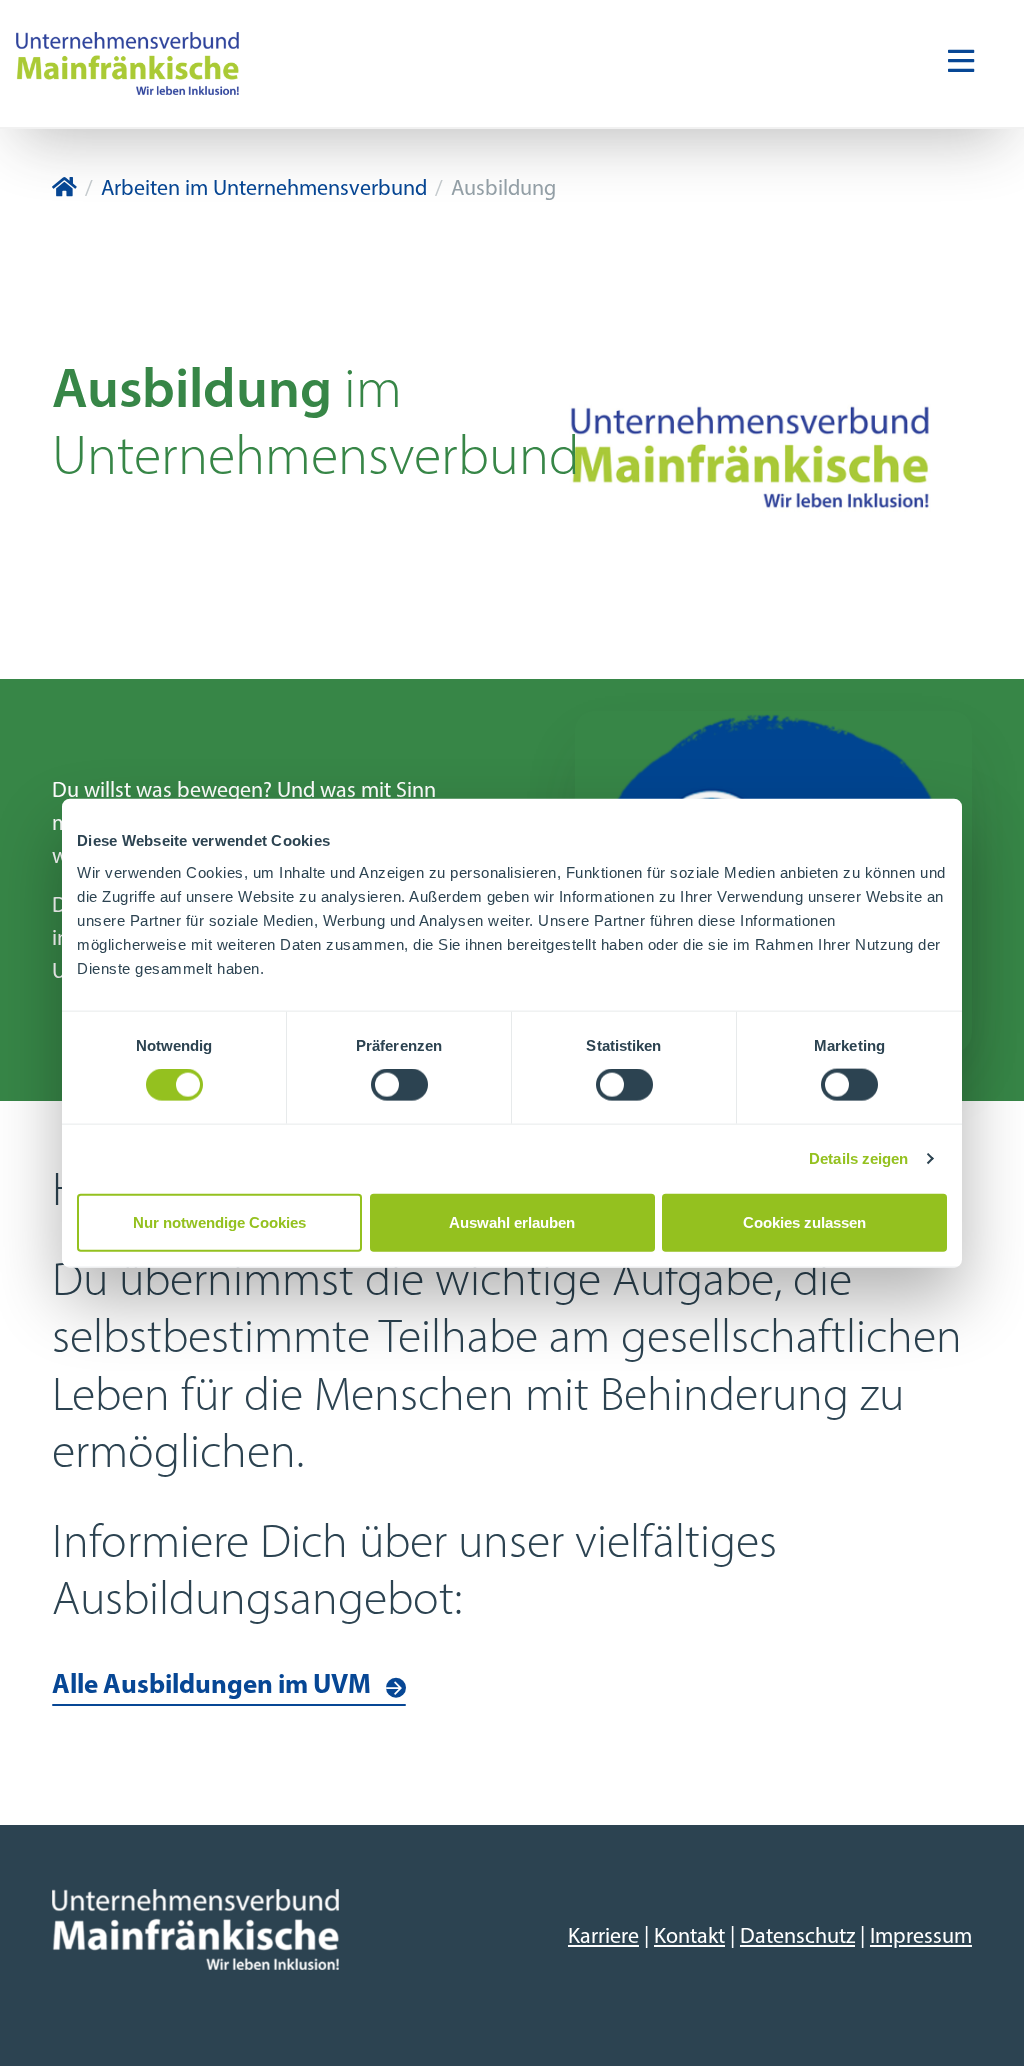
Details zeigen (858, 1158)
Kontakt (689, 1937)
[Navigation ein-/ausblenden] (961, 63)
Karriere (603, 1937)
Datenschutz (797, 1937)
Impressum (921, 1937)
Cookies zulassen (804, 1221)
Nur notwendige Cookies (219, 1221)
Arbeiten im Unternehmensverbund (264, 189)
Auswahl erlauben (512, 1221)
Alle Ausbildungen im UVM (211, 1686)
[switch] (399, 1085)
